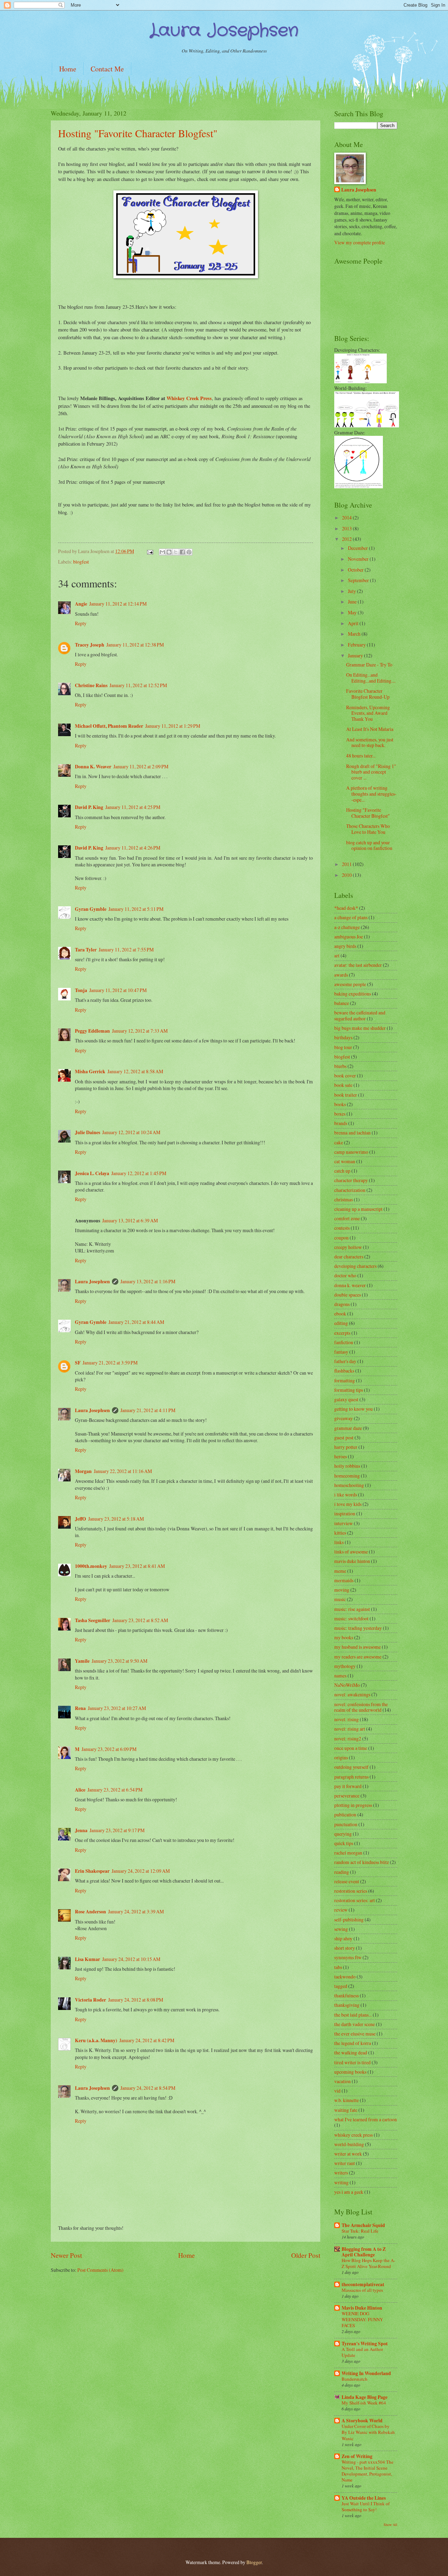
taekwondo (345, 1977)
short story (345, 1948)
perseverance (347, 1796)
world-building (349, 2144)
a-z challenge (347, 927)
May (353, 612)
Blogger (254, 2562)
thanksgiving (347, 2005)
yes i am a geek (349, 2192)
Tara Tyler (86, 950)
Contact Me (107, 69)
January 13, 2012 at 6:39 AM (130, 1220)
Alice (80, 1790)
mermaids (344, 1580)
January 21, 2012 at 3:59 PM (110, 1363)
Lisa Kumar (87, 1959)
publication (345, 1814)
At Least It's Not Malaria (370, 729)
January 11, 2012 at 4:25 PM (133, 807)
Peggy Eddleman (92, 1031)
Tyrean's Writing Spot (365, 2344)
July (352, 591)
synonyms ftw (348, 1957)
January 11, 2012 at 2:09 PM (141, 766)
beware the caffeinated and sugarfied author (360, 1015)
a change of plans (351, 917)
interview (344, 1523)
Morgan (83, 1471)
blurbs (340, 1066)
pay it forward (348, 1786)
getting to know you (353, 1409)
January (356, 655)
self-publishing (349, 1919)
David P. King (89, 807)
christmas (344, 1199)
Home (68, 69)
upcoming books (350, 2072)
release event (347, 1881)
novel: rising (346, 1719)
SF (78, 1363)
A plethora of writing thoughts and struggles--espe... (371, 794)
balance (342, 1003)
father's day (345, 1361)
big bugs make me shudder (360, 1028)
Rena (80, 1708)
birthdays (343, 1037)
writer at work (348, 2154)
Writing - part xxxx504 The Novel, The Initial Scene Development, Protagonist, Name (367, 2471)
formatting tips (349, 1390)
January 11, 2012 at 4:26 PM (133, 848)
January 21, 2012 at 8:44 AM (136, 1322)
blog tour (343, 1047)
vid (337, 2091)
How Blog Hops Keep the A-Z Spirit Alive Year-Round (368, 2263)
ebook (340, 1314)
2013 (347, 528)
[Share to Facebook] (182, 552)
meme (340, 1571)
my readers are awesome (358, 1657)
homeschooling (349, 1485)
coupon (341, 1238)
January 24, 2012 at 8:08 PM (136, 2000)
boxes (340, 1114)
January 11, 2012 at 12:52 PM (138, 685)
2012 (347, 539)
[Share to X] (176, 552)
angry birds (345, 946)
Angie (81, 604)
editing (341, 1323)
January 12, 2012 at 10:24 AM (131, 1132)
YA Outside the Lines (364, 2498)
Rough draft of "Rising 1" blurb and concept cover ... (371, 772)
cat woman (345, 1161)
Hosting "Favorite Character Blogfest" (138, 133)
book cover (345, 1076)
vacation (342, 2081)
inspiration (345, 1513)
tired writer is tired (352, 2062)
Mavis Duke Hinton (362, 2308)
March (355, 634)
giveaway (344, 1418)
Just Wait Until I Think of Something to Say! (366, 2507)
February (357, 645)
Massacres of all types (362, 2290)
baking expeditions (353, 994)
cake (339, 1142)
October (356, 570)
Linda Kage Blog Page (365, 2397)
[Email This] (162, 552)
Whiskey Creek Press (189, 398)
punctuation (346, 1824)
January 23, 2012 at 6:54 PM (115, 1790)
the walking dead (351, 2053)
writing (341, 2182)
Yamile (82, 1661)
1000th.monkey (91, 1566)
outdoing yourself (351, 1767)
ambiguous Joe (349, 937)
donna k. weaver (350, 1285)
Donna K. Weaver (93, 767)
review (341, 1910)
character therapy (351, 1180)
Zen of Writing (357, 2456)
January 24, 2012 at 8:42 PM (147, 2040)
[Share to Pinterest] (189, 552)
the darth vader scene (355, 2024)
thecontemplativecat (363, 2284)
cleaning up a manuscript (358, 1209)
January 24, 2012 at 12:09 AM (141, 1871)
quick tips (344, 1843)
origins (341, 1757)
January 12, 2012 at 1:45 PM (139, 1173)
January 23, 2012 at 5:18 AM (116, 1519)
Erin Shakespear (92, 1871)
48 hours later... (361, 756)
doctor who (345, 1275)
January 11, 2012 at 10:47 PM (118, 990)
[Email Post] (150, 551)
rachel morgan (348, 1853)
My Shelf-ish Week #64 (364, 2403)
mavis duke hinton (352, 1561)
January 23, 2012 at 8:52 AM (140, 1620)
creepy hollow (348, 1247)
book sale (343, 1085)
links (339, 1542)
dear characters (349, 1256)
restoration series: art (355, 1900)
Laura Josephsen (92, 1282)
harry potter (346, 1447)
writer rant (345, 2163)
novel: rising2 (348, 1739)
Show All (390, 2525)
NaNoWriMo (347, 1685)
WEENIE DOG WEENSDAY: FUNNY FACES (362, 2319)
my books (344, 1637)
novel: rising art (350, 1729)
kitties (340, 1533)
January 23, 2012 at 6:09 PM (109, 1749)
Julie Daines (87, 1132)
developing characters (355, 1266)
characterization (350, 1190)
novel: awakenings (352, 1694)
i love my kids (348, 1504)
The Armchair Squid (363, 2225)
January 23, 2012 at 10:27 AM (117, 1708)
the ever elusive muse (355, 2034)
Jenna (81, 1830)
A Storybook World (362, 2421)
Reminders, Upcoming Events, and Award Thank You (368, 713)
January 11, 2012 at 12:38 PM (135, 645)
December (358, 548)
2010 (347, 875)
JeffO (80, 1519)
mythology (345, 1666)
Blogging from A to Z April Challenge (364, 2252)
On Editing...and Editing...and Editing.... (371, 678)
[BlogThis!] (169, 552)
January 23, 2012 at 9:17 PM (117, 1830)
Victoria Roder (90, 2000)
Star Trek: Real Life (360, 2231)
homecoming (347, 1476)
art (337, 955)
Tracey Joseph (90, 645)
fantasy (341, 1352)
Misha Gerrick (90, 1071)
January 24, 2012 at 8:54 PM (148, 2088)
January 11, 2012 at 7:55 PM (126, 950)
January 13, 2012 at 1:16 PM (148, 1281)
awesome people (350, 984)
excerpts (342, 1333)
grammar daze (348, 1428)
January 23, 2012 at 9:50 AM (120, 1661)
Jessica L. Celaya (92, 1173)
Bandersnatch (355, 2379)
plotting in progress (353, 1805)
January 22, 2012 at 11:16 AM (123, 1471)
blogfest (81, 562)
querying (343, 1834)
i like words (346, 1495)
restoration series (351, 1891)
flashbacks (344, 1371)
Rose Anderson (90, 1912)
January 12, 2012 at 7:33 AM (140, 1031)
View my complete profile (360, 242)
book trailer (346, 1095)
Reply (81, 623)
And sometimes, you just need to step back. (370, 742)
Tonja (81, 990)
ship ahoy (343, 1938)
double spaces (348, 1295)
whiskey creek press (353, 2135)
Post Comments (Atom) (100, 2270)
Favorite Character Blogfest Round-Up (368, 694)
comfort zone (347, 1218)
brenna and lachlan (352, 1133)
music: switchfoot (351, 1618)
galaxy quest (346, 1399)
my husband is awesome (358, 1647)
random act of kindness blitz (362, 1862)
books (340, 1104)
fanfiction (344, 1342)
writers (341, 2173)
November (359, 559)
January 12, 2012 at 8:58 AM (135, 1071)
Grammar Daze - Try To (369, 665)
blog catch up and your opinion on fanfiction (369, 845)
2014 (347, 518)
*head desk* (346, 908)
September (359, 580)
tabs (338, 1967)
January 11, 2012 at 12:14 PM (118, 604)
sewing (341, 1929)
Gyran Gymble (91, 909)
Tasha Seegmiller (93, 1620)
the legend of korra (353, 2043)
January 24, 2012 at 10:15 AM (131, 1959)
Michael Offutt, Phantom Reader (109, 726)
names (340, 1676)
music (340, 1599)
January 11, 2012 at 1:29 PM (173, 726)
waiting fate (346, 2110)
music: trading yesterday (358, 1628)
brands (341, 1123)
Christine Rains (91, 685)
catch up (342, 1171)
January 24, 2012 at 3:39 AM (136, 1911)
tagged (341, 1986)
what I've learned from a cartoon (366, 2119)
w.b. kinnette (346, 2100)
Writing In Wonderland (366, 2373)
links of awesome (351, 1552)
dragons (342, 1304)
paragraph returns (351, 1777)
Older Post (306, 2255)
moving (342, 1590)
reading (342, 1872)
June (353, 602)
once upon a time (351, 1748)
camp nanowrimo (351, 1152)
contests (342, 1228)
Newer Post (66, 2255)
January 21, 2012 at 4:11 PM (148, 1410)
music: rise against (352, 1609)
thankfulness (346, 1995)
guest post (344, 1437)
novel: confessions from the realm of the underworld (361, 1707)
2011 (347, 864)
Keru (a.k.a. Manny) (96, 2040)
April (354, 623)
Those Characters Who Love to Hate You (368, 829)
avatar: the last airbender (358, 965)
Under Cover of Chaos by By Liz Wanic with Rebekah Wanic (368, 2432)
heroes (341, 1456)
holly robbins (347, 1466)
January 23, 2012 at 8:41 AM (137, 1566)
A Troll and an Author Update (362, 2352)
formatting (345, 1380)
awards (341, 975)
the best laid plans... (353, 2015)
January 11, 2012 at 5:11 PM (136, 909)
